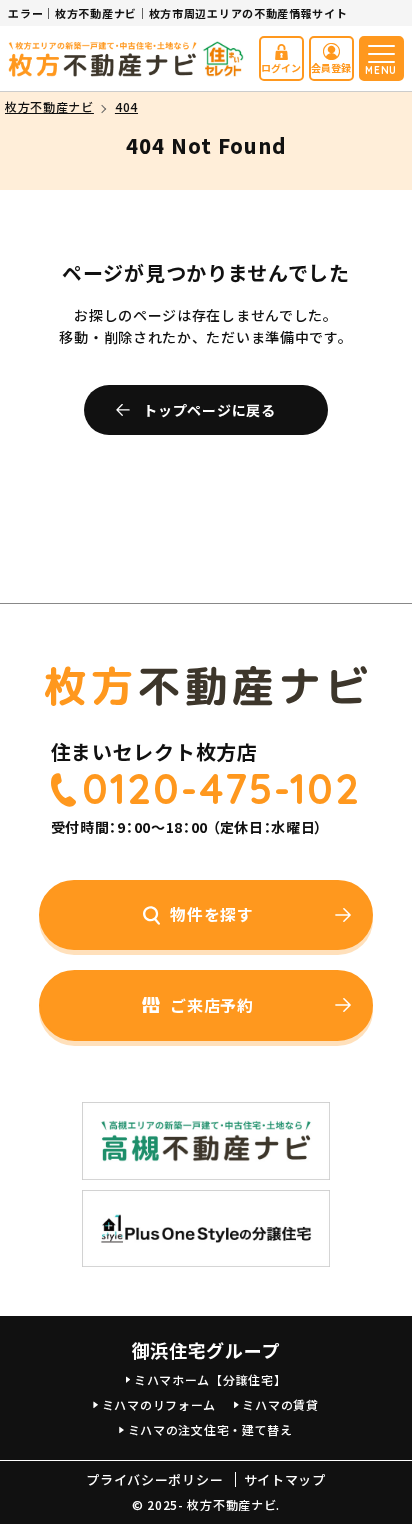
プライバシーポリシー (154, 1480)
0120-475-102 (222, 788)
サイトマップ (285, 1480)
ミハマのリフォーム (159, 1404)
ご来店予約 (212, 1005)
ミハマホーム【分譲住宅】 (210, 1379)
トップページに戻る (209, 410)
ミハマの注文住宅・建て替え (210, 1429)
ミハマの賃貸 (280, 1404)
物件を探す (212, 914)
